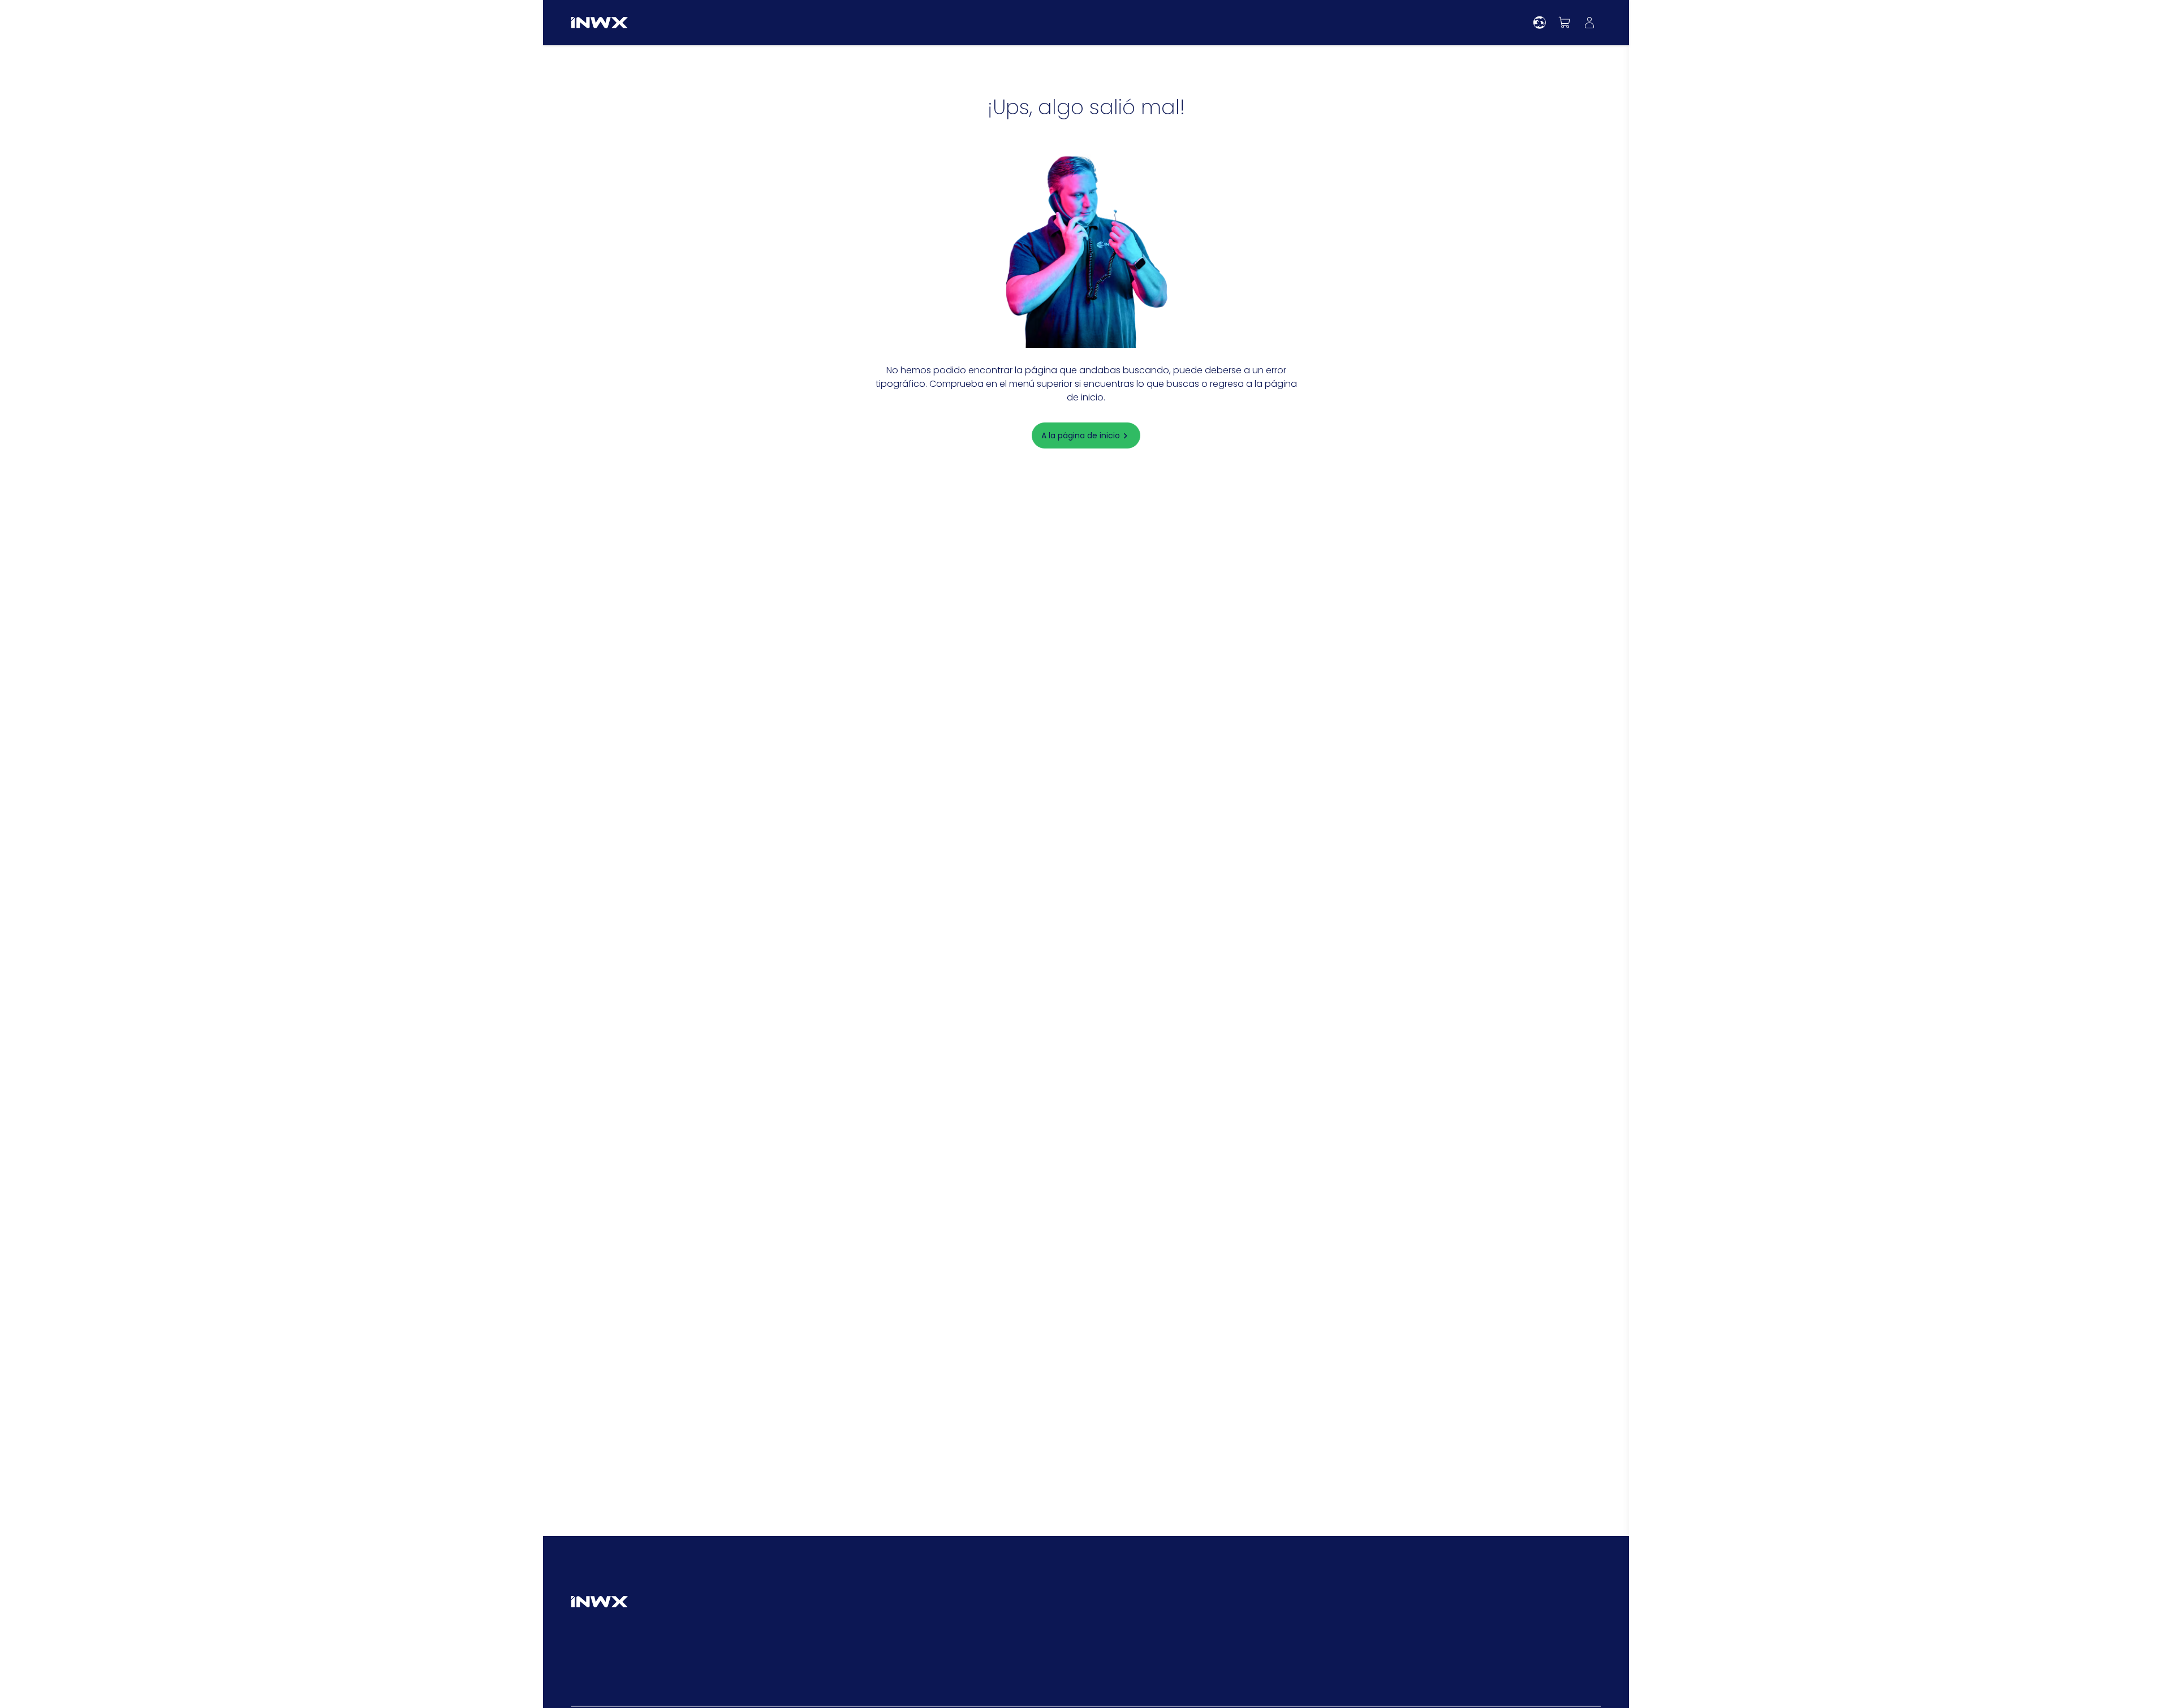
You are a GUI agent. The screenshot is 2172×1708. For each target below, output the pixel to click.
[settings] (1540, 23)
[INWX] (600, 23)
